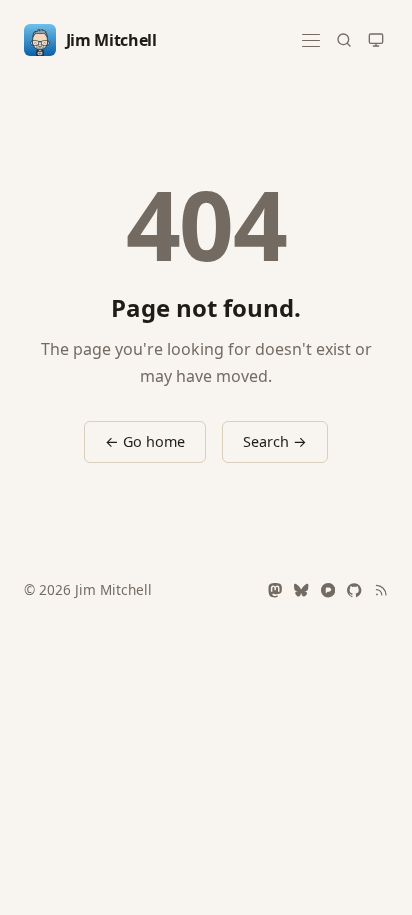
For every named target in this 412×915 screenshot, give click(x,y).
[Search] (344, 40)
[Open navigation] (311, 40)
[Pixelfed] (328, 590)
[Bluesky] (301, 590)
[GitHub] (354, 590)
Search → (275, 441)
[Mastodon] (275, 590)
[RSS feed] (381, 590)
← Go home (145, 441)
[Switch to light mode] (376, 40)
